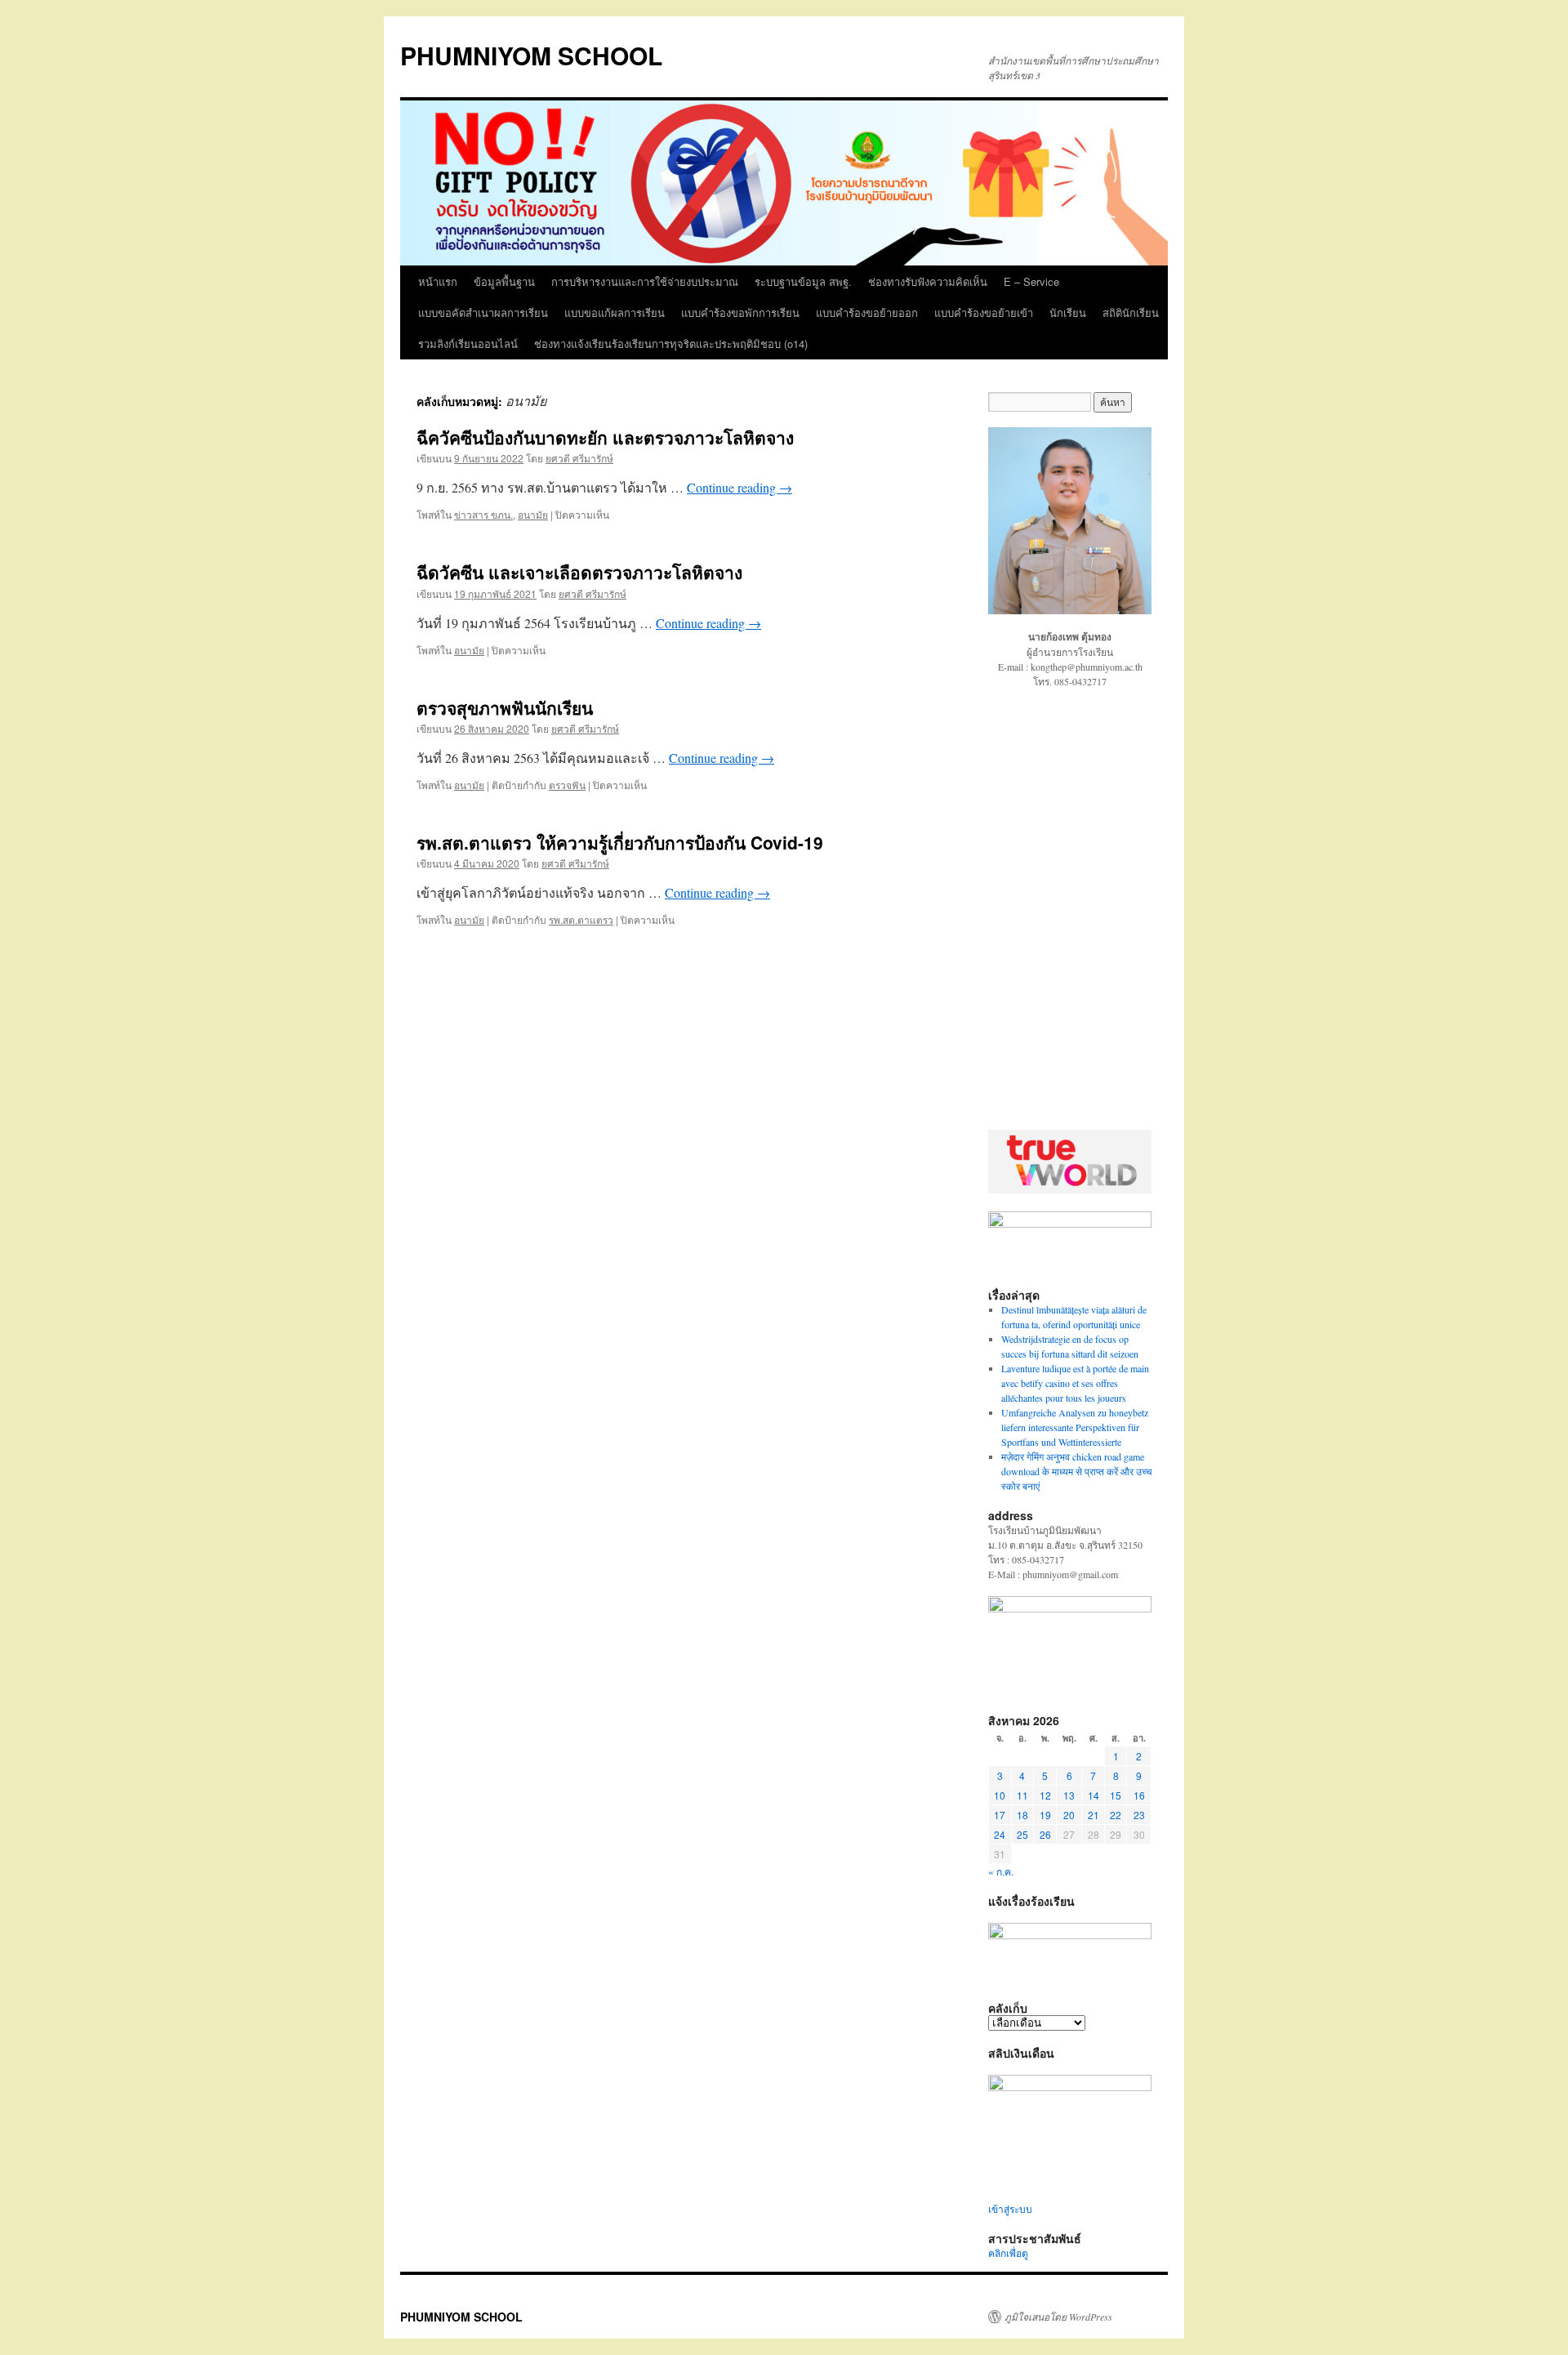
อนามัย (533, 514)
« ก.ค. (1001, 1871)
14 (1094, 1795)
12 (1045, 1795)
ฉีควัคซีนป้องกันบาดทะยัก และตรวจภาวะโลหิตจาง (605, 437)
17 (1000, 1815)
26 (1045, 1834)
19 (1045, 1815)
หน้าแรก (438, 281)
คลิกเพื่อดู (1008, 2253)
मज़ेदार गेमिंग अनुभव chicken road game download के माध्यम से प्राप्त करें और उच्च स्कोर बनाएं (1076, 1471)
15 (1116, 1795)
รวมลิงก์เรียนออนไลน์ (468, 343)
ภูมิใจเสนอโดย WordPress (1058, 2317)
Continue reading (739, 487)
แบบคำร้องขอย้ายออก (867, 312)
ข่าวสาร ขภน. (483, 514)
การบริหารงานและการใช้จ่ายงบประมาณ (645, 281)
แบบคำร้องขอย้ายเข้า (984, 312)
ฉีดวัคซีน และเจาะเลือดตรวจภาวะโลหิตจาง (579, 572)
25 (1022, 1834)
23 (1139, 1815)
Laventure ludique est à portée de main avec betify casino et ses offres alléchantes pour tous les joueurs (1075, 1383)
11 (1022, 1795)
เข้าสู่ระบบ (1010, 2209)
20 (1069, 1815)
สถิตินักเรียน (1131, 312)
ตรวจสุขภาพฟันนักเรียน (505, 707)
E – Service (1031, 281)
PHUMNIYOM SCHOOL (531, 55)
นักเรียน (1068, 312)
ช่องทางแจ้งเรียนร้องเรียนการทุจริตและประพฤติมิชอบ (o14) (671, 343)
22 (1116, 1815)
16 (1139, 1795)
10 (1000, 1795)
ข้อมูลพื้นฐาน (504, 281)
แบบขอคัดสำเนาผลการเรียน (483, 312)
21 (1094, 1815)
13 (1069, 1795)
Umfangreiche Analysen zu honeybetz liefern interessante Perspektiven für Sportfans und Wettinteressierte (1075, 1427)
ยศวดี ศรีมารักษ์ (579, 458)
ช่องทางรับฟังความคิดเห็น (928, 281)
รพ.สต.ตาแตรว (581, 919)
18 (1022, 1815)
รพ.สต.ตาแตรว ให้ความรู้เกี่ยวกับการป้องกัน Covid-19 (620, 842)
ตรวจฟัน (567, 785)
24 (1000, 1834)
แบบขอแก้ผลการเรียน (615, 312)
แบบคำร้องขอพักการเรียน (740, 312)
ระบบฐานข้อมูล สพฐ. (803, 281)
